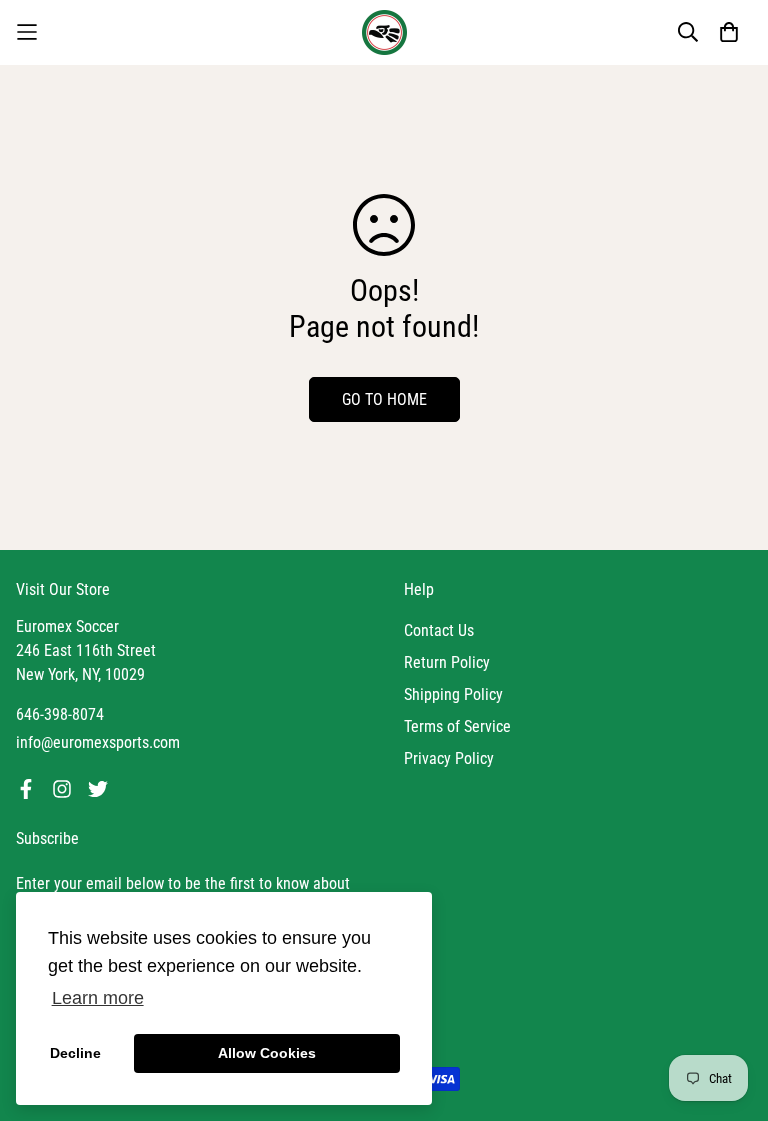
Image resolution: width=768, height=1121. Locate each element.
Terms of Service (457, 726)
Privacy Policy (449, 758)
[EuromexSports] (384, 32)
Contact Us (439, 630)
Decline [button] (75, 1053)
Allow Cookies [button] (267, 1053)
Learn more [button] (98, 998)
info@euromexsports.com (98, 742)
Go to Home (384, 399)
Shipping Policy (453, 694)
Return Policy (447, 662)
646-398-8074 (60, 714)
